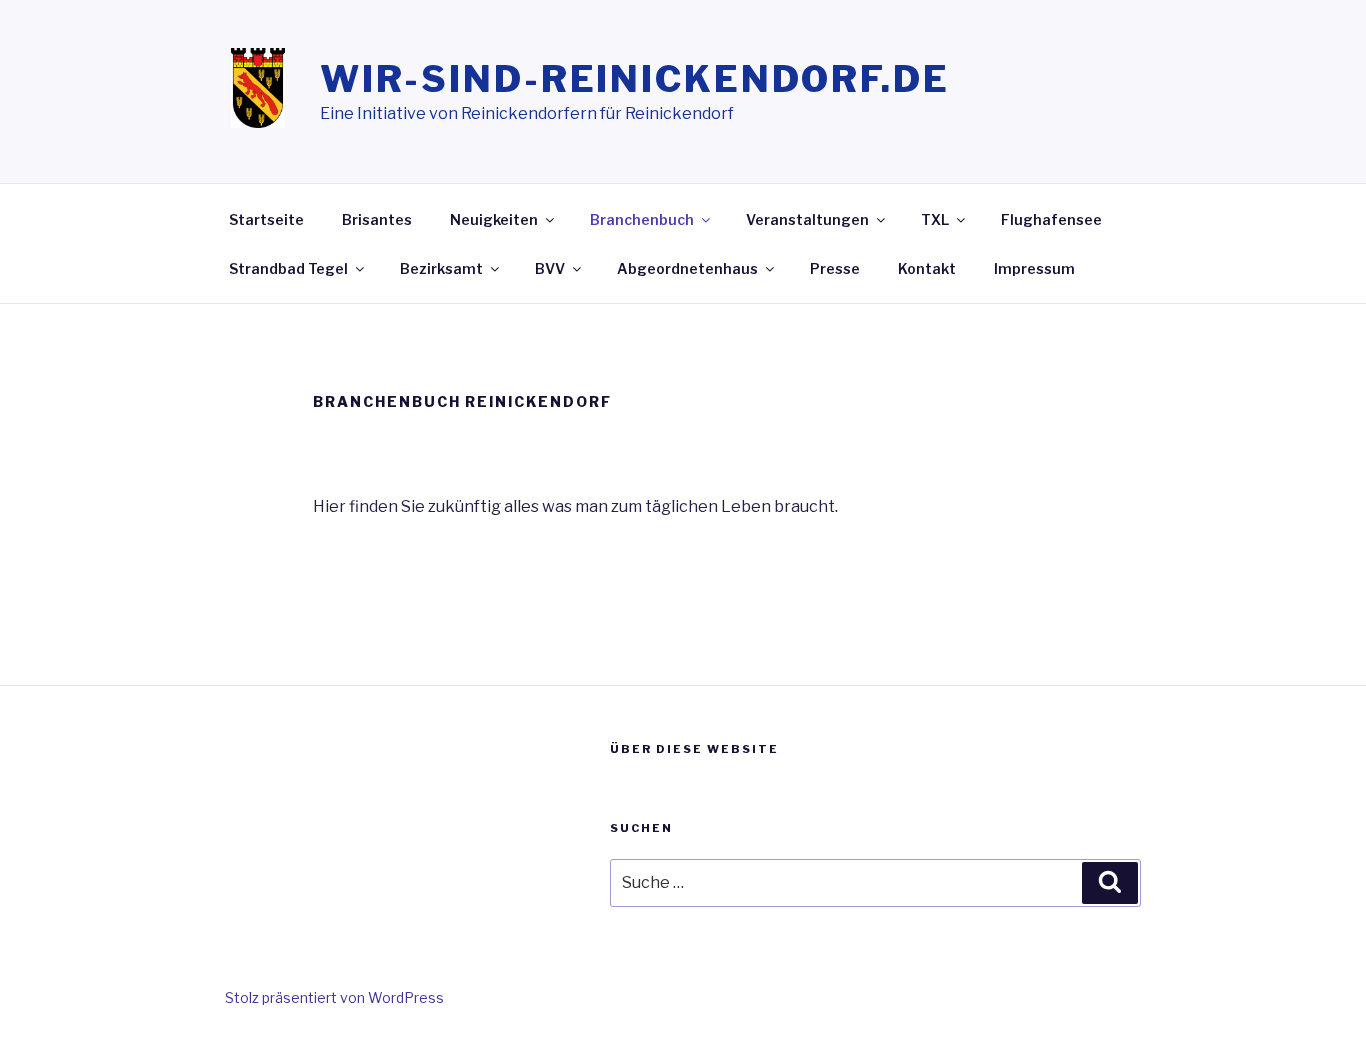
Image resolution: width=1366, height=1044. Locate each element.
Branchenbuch (642, 219)
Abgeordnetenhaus (687, 268)
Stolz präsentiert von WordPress (334, 997)
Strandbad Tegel (288, 268)
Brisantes (377, 219)
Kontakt (927, 268)
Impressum (1034, 268)
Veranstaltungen (807, 219)
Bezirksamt (441, 268)
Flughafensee (1051, 219)
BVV (550, 268)
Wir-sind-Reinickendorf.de (635, 79)
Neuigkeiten (494, 219)
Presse (835, 268)
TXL (935, 219)
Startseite (266, 219)
